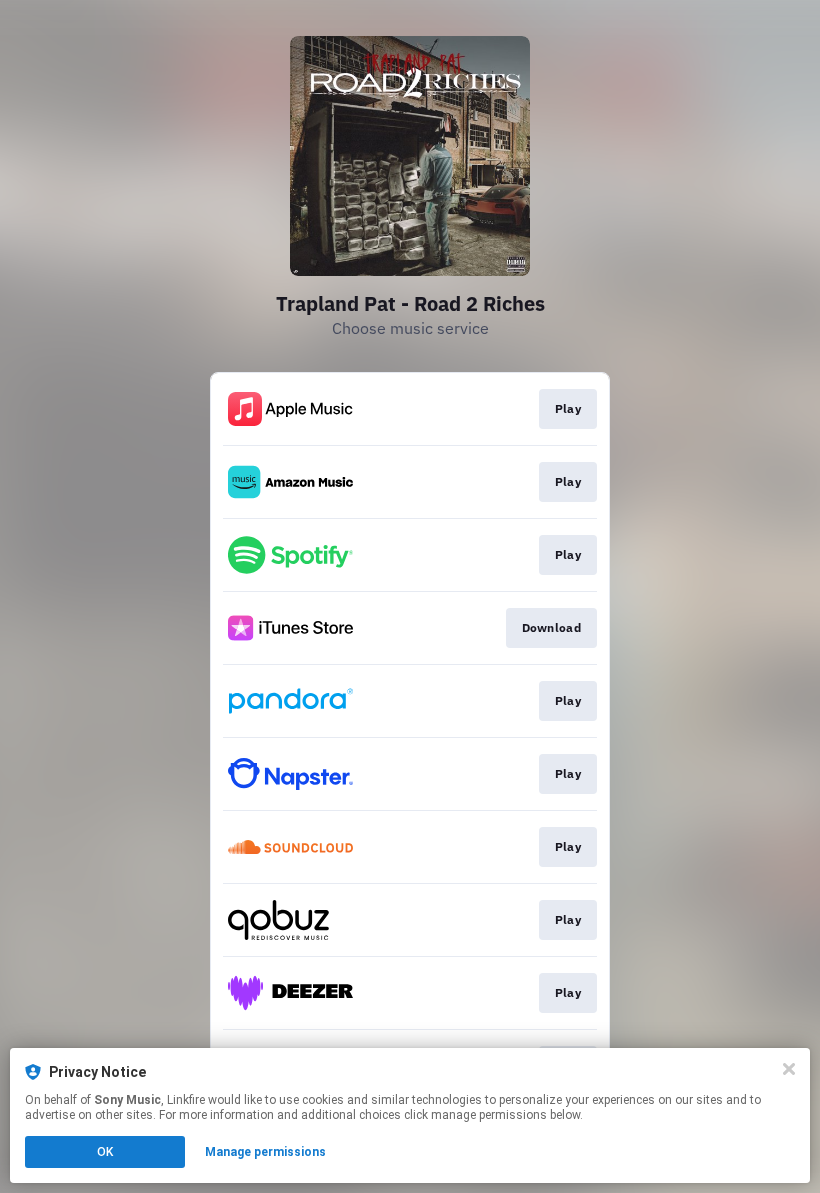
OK (105, 1152)
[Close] (789, 1069)
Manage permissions (265, 1152)
